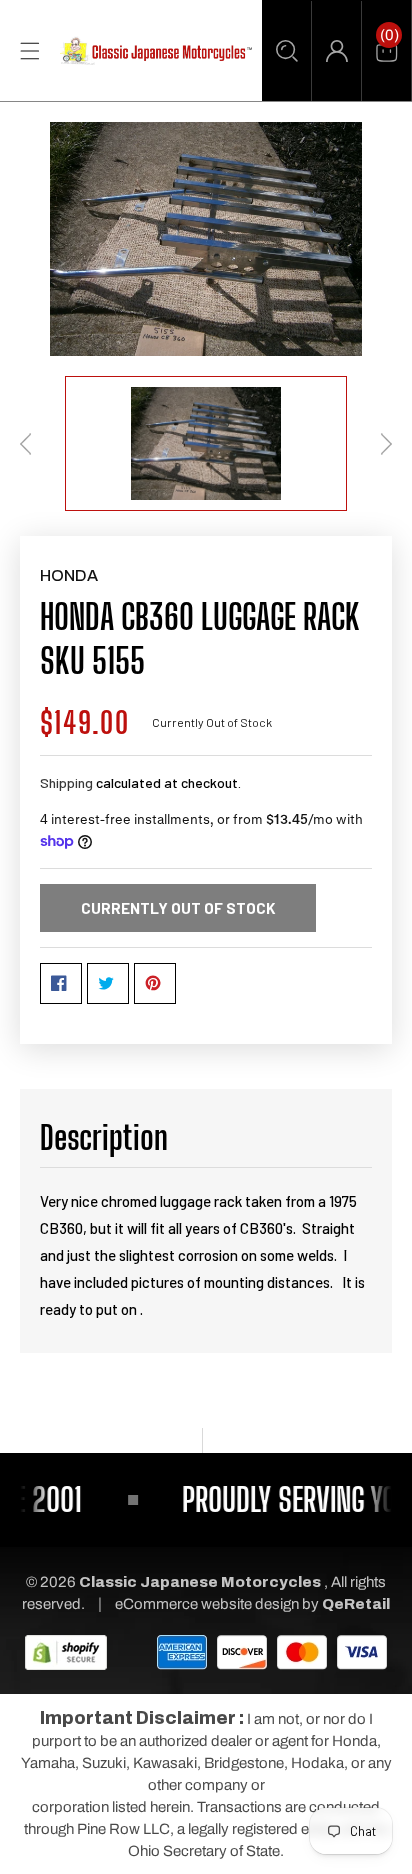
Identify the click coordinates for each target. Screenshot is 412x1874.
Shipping (66, 782)
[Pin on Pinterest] (155, 983)
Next (386, 444)
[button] (286, 51)
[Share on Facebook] (61, 983)
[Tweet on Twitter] (108, 983)
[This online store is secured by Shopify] (66, 1651)
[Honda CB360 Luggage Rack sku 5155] (206, 239)
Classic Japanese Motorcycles (200, 1582)
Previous (26, 444)
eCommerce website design (208, 1604)
